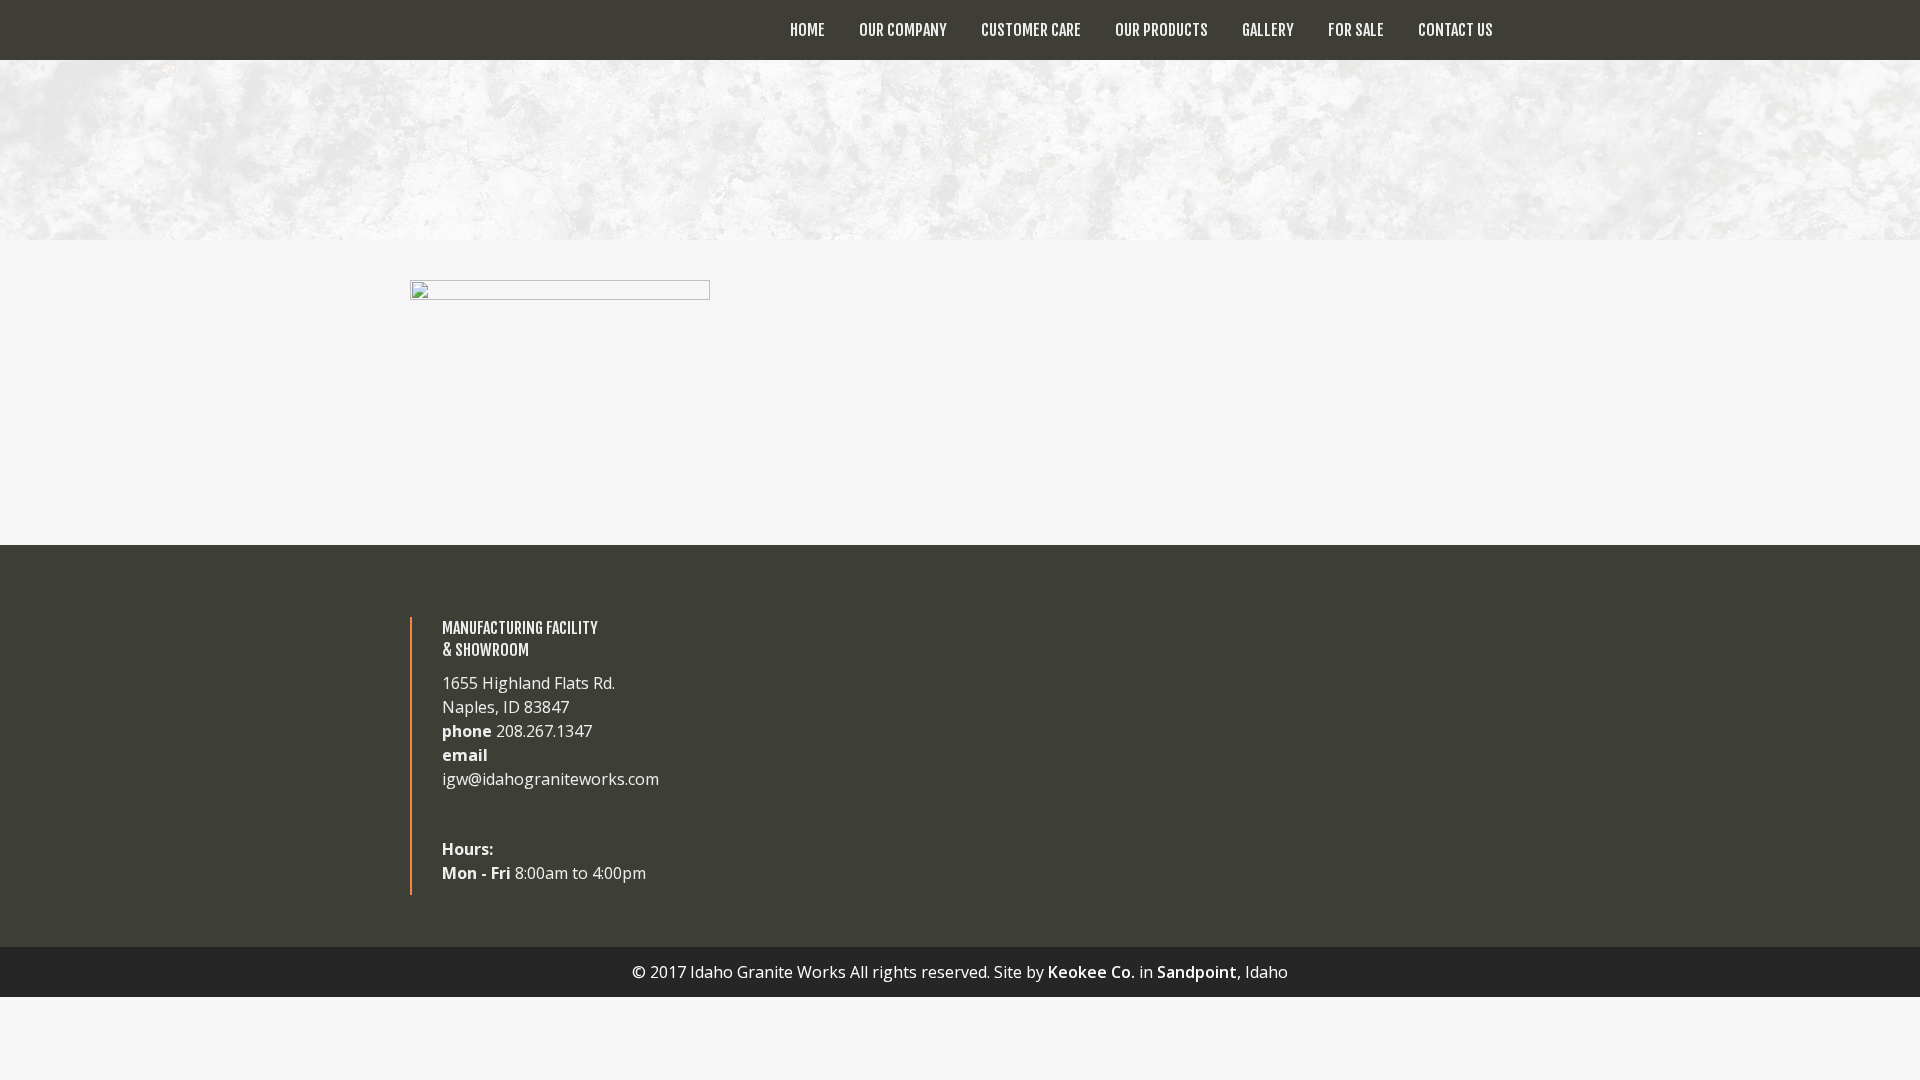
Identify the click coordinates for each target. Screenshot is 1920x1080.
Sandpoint (1197, 972)
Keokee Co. (1091, 972)
